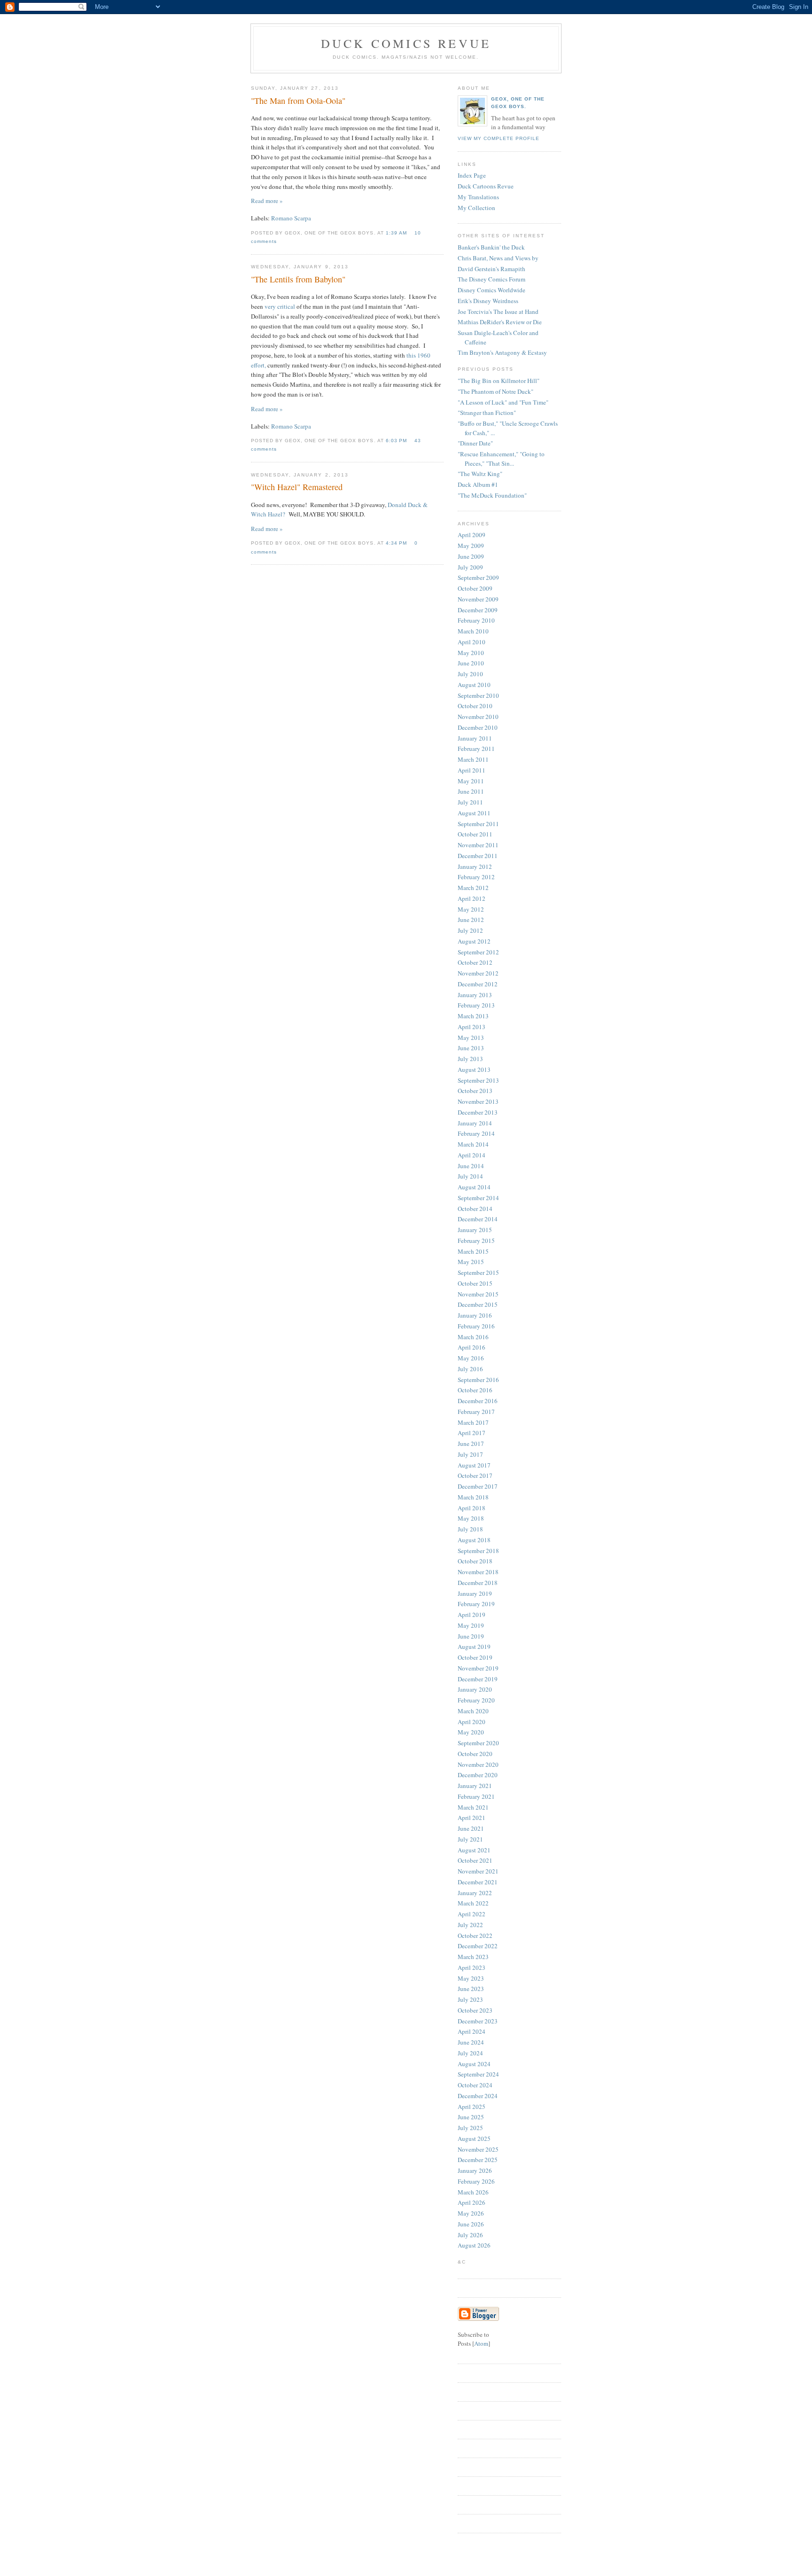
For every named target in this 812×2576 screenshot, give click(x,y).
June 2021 (471, 1828)
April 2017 (472, 1433)
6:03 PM (397, 441)
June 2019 (471, 1636)
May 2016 (471, 1358)
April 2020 (472, 1722)
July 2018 (470, 1529)
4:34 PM (397, 543)
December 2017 (478, 1486)
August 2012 (474, 941)
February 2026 (476, 2181)
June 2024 (471, 2042)
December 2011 (478, 856)
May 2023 (471, 1978)
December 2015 (478, 1304)
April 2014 (472, 1155)
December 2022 (478, 1946)
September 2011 (478, 824)
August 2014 (474, 1187)
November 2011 (478, 845)
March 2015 (473, 1251)
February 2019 (476, 1604)
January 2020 (475, 1689)
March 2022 (473, 1903)
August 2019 (474, 1647)
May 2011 (471, 781)
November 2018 (478, 1572)
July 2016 (470, 1369)
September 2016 (478, 1380)
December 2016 (478, 1401)
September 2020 (478, 1743)
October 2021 (475, 1860)
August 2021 (474, 1850)
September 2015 (478, 1272)
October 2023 (475, 2010)
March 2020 (473, 1711)
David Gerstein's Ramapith (492, 269)
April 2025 (472, 2107)
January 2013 (475, 995)
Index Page (472, 175)
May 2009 (471, 546)
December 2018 (478, 1583)
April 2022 (472, 1914)
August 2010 (474, 685)
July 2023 (470, 1999)
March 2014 (473, 1144)
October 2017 (475, 1475)
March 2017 (473, 1422)
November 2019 (478, 1668)
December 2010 (478, 727)
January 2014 (475, 1123)
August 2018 (474, 1540)
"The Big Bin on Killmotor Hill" (499, 381)
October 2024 (475, 2085)
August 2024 (474, 2064)
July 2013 (470, 1059)
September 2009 (478, 578)
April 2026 (472, 2202)
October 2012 (475, 962)
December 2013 (478, 1112)
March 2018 (473, 1497)
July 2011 (470, 802)
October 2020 (475, 1754)
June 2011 (471, 791)
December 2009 (478, 610)
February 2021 (476, 1796)
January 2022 (475, 1893)
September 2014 (478, 1198)
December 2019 (478, 1679)
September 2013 (478, 1080)
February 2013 (476, 1005)
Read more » (267, 201)
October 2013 (475, 1091)
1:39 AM (397, 233)
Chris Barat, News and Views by (498, 258)
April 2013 (472, 1027)
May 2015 (471, 1262)
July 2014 (470, 1176)
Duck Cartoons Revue (486, 186)
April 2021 (472, 1818)
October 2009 (475, 588)
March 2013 (473, 1016)
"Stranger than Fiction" (487, 413)
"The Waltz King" (480, 474)
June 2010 (471, 663)
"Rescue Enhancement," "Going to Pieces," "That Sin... (501, 459)
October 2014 (475, 1209)
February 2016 (476, 1326)
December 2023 (478, 2021)
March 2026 (473, 2192)
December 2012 (478, 984)
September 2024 (478, 2074)
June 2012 (471, 920)
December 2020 (478, 1775)
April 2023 (472, 1967)
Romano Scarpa (291, 218)
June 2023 (471, 1989)
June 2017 (471, 1444)
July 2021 (470, 1839)
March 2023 (473, 1957)
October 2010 (475, 706)
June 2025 (471, 2117)
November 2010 (478, 717)
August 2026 (474, 2245)
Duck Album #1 (478, 484)
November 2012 (478, 973)
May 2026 (471, 2213)
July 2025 (470, 2128)
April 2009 (472, 535)
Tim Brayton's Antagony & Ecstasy (502, 352)
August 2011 (474, 813)
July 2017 (470, 1454)
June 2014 (471, 1166)
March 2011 (473, 759)
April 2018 (472, 1508)
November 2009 (478, 599)
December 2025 (478, 2160)
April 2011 (472, 770)
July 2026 (470, 2235)
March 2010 (473, 631)
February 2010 (476, 620)
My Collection (476, 208)
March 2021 (473, 1807)
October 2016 (475, 1390)
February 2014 (476, 1133)
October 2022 (475, 1936)
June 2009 (471, 556)
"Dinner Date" (475, 443)
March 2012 (473, 888)
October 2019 (475, 1657)
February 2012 (476, 877)
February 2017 (476, 1412)
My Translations (478, 197)
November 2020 (478, 1764)
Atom (481, 2343)
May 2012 (471, 909)
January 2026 (475, 2170)
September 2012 (478, 952)
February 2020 (476, 1700)
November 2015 (478, 1294)
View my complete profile (499, 138)
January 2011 (475, 738)
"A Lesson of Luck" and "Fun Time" (503, 402)
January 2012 (475, 866)
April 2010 (472, 642)
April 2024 (472, 2031)
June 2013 (471, 1048)
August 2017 (474, 1465)
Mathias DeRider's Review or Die (500, 322)
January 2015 (475, 1230)
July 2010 (470, 674)
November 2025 (478, 2149)
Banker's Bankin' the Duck (491, 247)
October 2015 (475, 1283)
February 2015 (476, 1241)
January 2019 (475, 1593)
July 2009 (470, 567)
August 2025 (474, 2139)
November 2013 (478, 1101)
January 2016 (475, 1315)
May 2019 (471, 1625)
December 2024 (478, 2096)
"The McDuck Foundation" (492, 495)
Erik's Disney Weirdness (488, 301)
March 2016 (473, 1337)
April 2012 (472, 898)
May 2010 (471, 653)
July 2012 (470, 930)
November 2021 (478, 1871)
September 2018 (478, 1551)
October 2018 (475, 1561)
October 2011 (475, 834)
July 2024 (470, 2053)
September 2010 (478, 695)
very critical (280, 306)
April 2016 (472, 1347)
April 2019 (472, 1615)
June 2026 (471, 2224)
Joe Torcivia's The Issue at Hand (498, 312)
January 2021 (475, 1786)
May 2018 (471, 1518)
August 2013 (474, 1069)
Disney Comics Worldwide (492, 290)
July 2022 (470, 1925)
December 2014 (478, 1219)
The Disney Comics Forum (492, 279)
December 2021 (478, 1882)
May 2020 (471, 1732)
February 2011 (476, 749)
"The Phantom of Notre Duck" (496, 391)
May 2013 (471, 1038)
